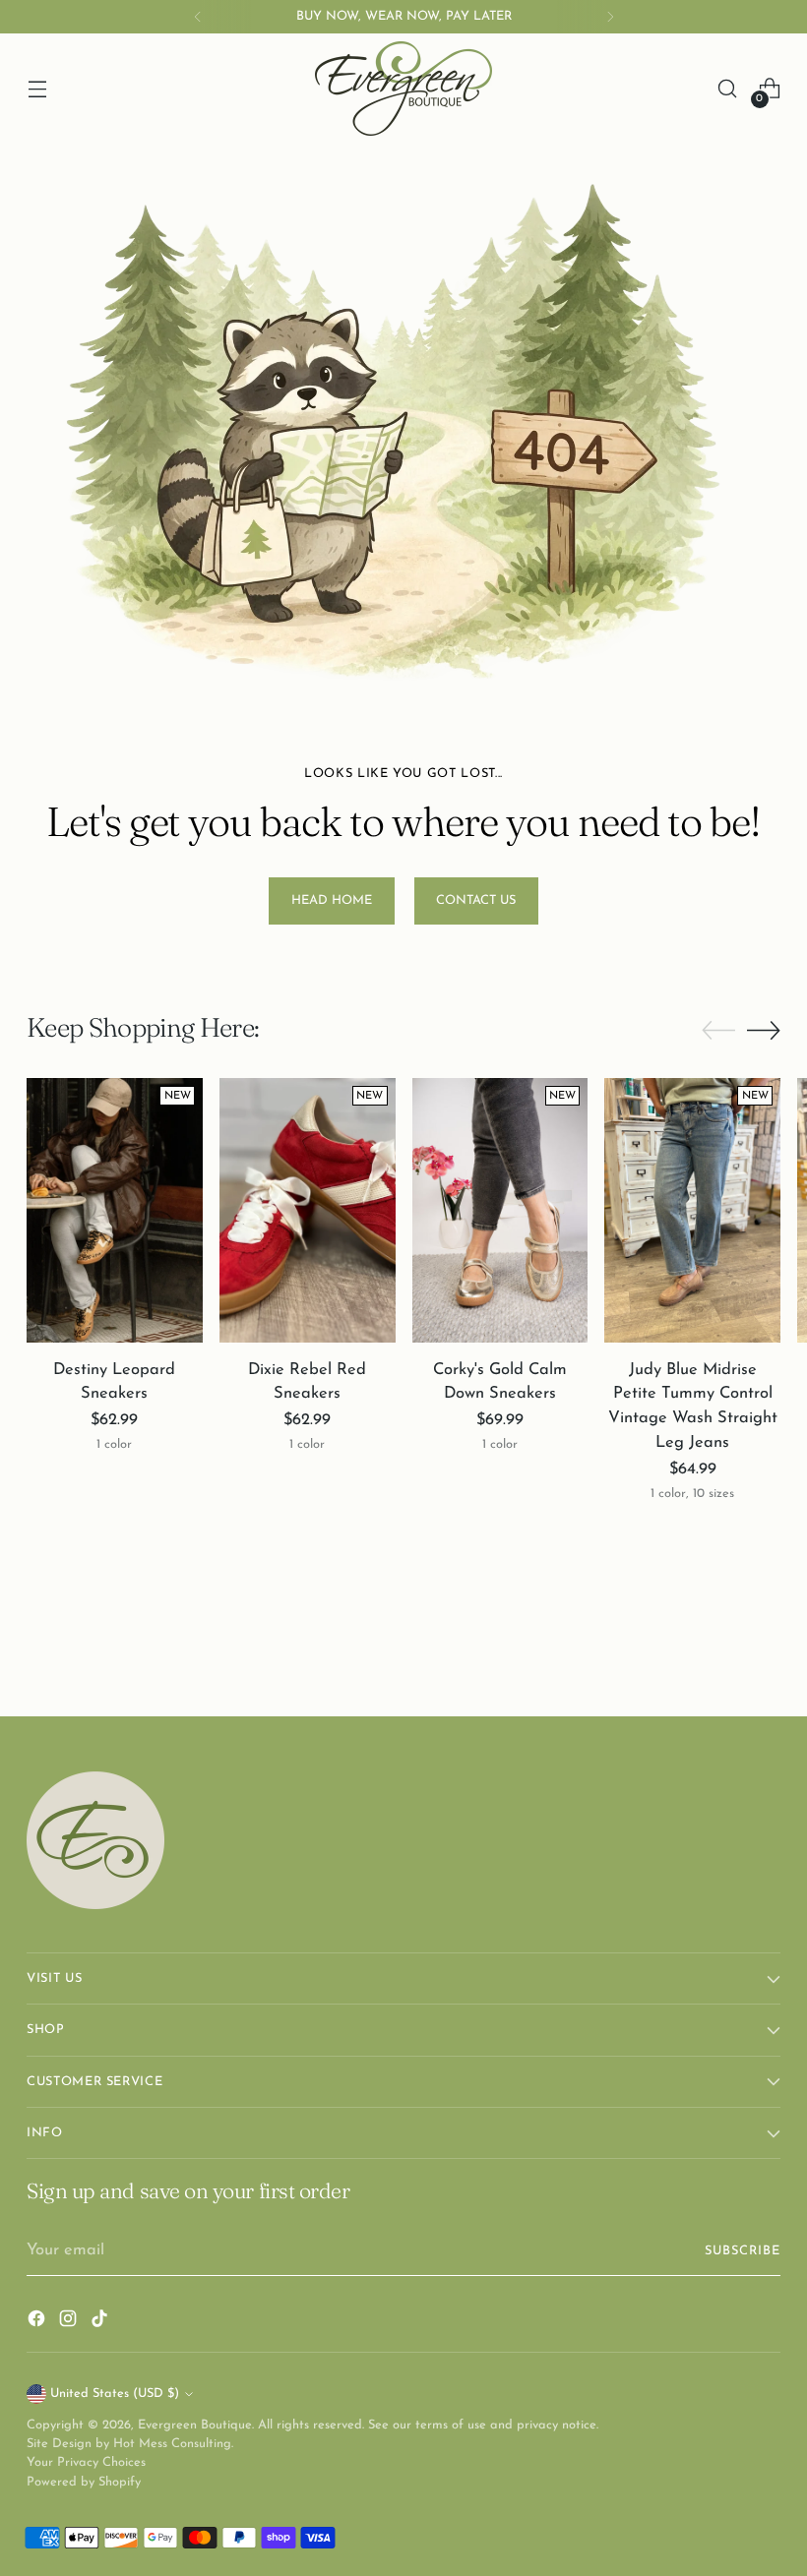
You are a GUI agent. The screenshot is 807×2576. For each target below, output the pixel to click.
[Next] (610, 17)
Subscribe (743, 2251)
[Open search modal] (728, 89)
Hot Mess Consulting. (173, 2444)
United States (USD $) (115, 2394)
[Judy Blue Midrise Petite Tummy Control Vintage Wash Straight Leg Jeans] (692, 1210)
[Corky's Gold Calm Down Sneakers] (500, 1210)
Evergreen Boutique (195, 2425)
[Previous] (198, 17)
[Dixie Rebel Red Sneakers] (308, 1210)
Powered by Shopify (84, 2482)
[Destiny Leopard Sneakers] (115, 1210)
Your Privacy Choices (86, 2462)
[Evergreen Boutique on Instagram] (70, 2323)
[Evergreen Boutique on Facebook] (38, 2323)
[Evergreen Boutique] (403, 89)
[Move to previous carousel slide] (718, 1031)
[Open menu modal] (37, 89)
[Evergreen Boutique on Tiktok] (101, 2323)
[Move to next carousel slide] (764, 1030)
